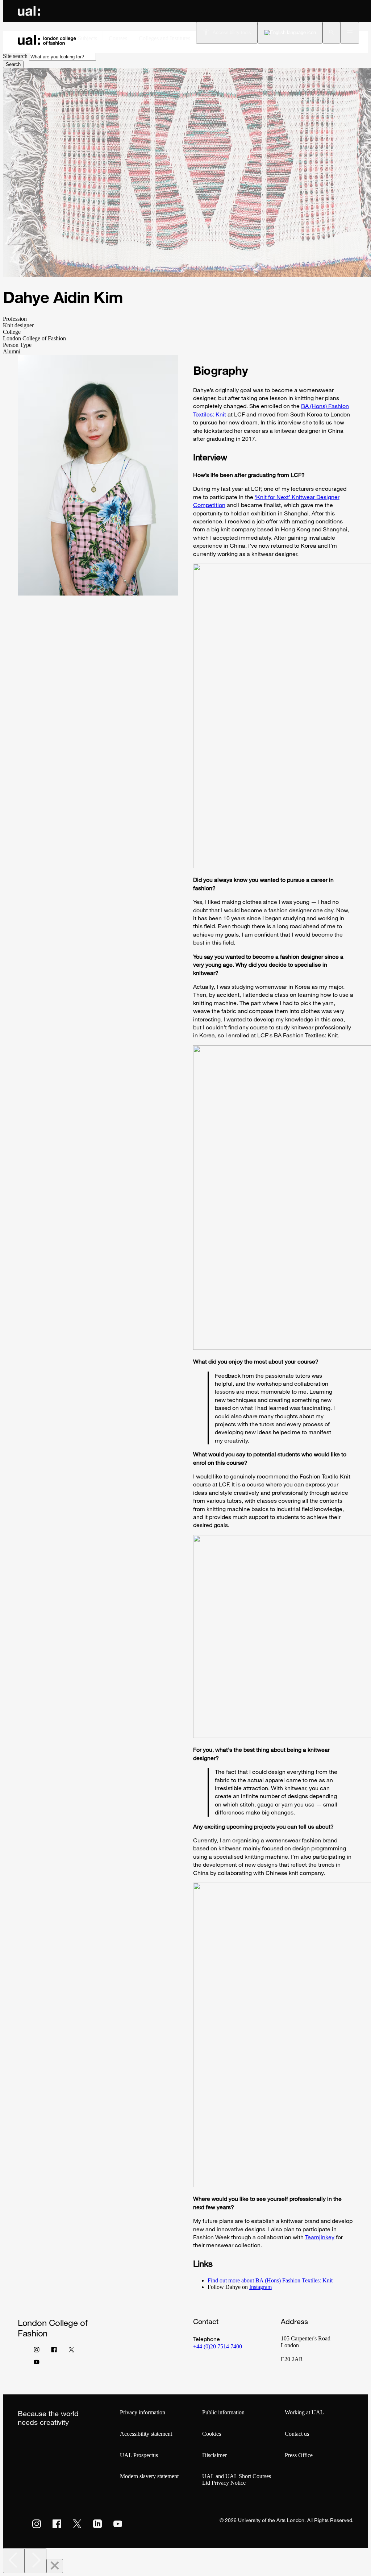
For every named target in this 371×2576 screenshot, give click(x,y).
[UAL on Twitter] (77, 2524)
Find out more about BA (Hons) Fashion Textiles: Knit (270, 2280)
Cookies (212, 2434)
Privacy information (143, 2412)
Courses (118, 38)
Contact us (297, 2434)
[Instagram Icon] (37, 2351)
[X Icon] (71, 2351)
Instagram (260, 2287)
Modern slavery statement (149, 2476)
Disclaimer (214, 2455)
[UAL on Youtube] (118, 2524)
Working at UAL (304, 2412)
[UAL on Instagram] (37, 2524)
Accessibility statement (146, 2434)
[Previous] (14, 2561)
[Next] (36, 2561)
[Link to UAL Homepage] (29, 11)
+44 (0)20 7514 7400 (218, 2346)
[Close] (55, 2566)
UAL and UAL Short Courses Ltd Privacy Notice (237, 2479)
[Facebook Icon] (54, 2351)
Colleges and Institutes (164, 38)
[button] (331, 33)
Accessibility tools (232, 32)
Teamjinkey (320, 2237)
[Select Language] (290, 33)
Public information (223, 2412)
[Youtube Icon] (37, 2364)
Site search (15, 56)
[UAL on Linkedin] (97, 2524)
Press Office (299, 2455)
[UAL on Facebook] (57, 2524)
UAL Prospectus (139, 2455)
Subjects (87, 38)
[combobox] (62, 57)
